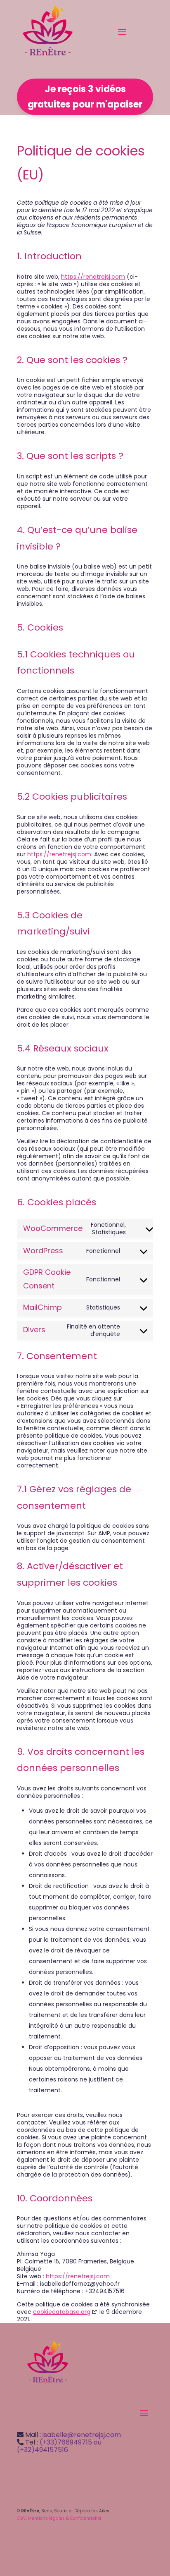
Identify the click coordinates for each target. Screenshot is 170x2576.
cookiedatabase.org (62, 2312)
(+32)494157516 (42, 2450)
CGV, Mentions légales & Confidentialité (59, 2518)
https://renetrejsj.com (93, 277)
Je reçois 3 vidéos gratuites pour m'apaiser (85, 97)
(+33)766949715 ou (71, 2442)
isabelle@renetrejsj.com (82, 2435)
